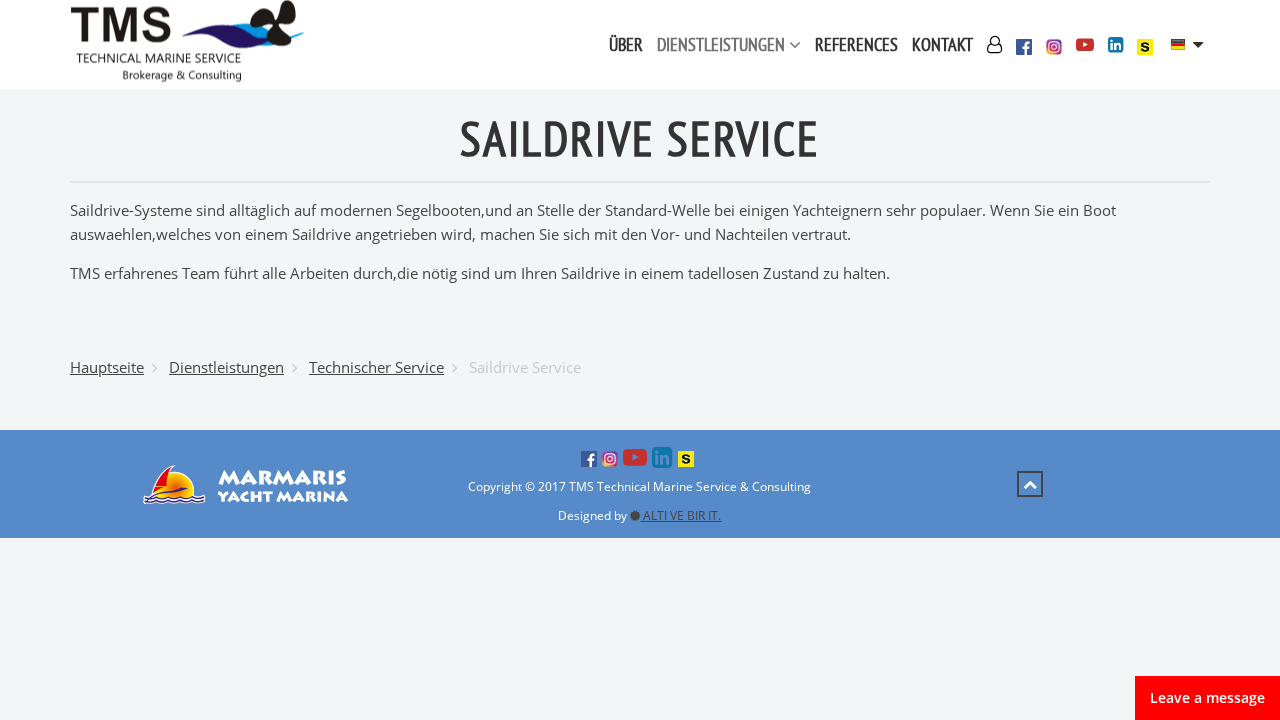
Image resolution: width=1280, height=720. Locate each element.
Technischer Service (376, 367)
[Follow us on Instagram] (1054, 45)
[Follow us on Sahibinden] (1145, 45)
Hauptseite (107, 367)
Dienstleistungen (723, 44)
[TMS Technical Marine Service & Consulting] (187, 43)
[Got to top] (1030, 484)
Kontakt (942, 44)
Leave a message (1207, 697)
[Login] (994, 45)
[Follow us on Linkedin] (1115, 45)
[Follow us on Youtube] (1085, 45)
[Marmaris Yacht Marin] (250, 482)
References (856, 44)
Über (626, 44)
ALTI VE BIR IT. (680, 515)
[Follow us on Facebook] (1024, 45)
